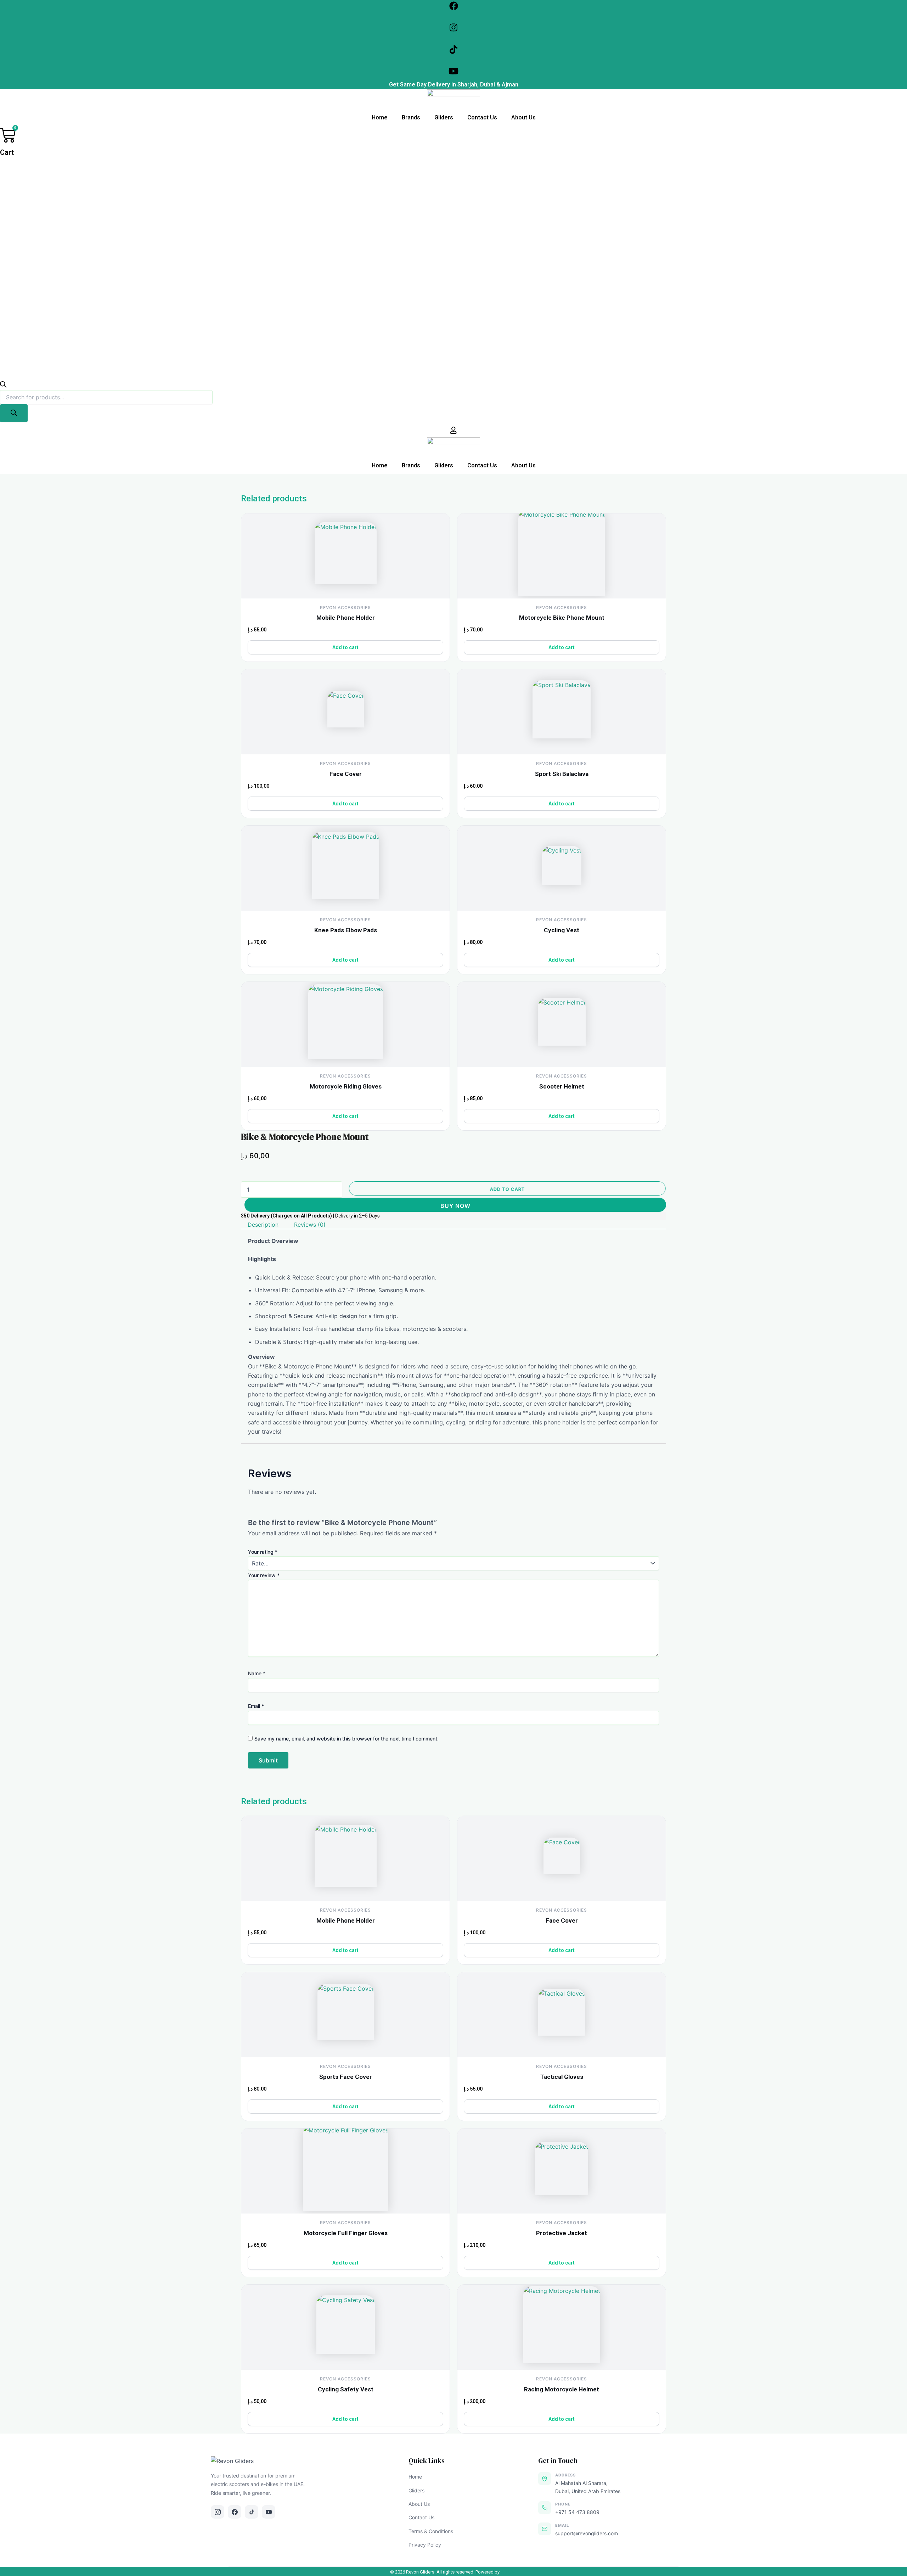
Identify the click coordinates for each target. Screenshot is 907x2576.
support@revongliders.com (587, 2533)
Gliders (444, 117)
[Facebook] (235, 2512)
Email (256, 1706)
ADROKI (509, 2572)
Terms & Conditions (431, 2531)
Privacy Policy (425, 2545)
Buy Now (455, 1206)
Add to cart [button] (345, 647)
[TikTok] (252, 2512)
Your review (264, 1575)
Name (257, 1673)
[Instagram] (218, 2512)
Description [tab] (263, 1225)
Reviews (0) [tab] (310, 1225)
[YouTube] (269, 2512)
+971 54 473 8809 (577, 2512)
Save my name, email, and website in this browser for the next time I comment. (347, 1739)
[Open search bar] (3, 386)
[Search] (14, 413)
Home (380, 117)
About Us (523, 117)
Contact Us (482, 117)
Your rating (263, 1552)
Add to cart (506, 1189)
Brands (411, 117)
